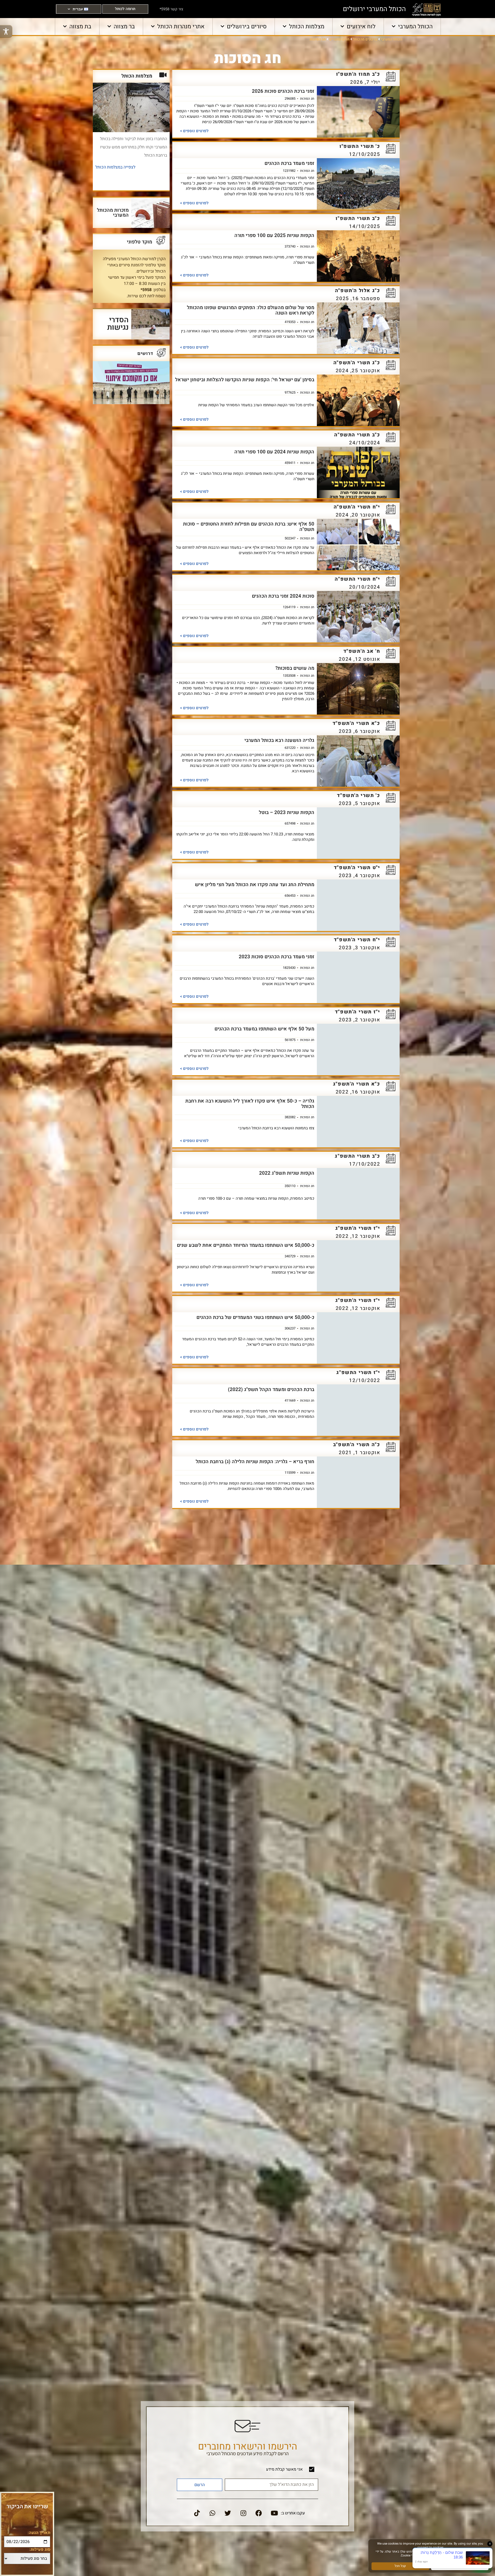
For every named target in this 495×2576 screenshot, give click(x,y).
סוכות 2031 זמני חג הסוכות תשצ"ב (278, 2183)
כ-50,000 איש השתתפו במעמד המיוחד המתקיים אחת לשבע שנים (246, 1245)
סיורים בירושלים (247, 27)
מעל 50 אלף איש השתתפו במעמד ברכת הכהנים (264, 1029)
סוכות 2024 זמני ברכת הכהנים (283, 596)
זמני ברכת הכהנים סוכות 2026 (283, 91)
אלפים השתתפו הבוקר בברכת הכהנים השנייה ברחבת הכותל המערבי (253, 1753)
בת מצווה (80, 27)
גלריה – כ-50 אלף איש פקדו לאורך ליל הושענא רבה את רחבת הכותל (250, 1104)
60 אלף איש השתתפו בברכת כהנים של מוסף (267, 2544)
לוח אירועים (361, 27)
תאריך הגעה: (39, 2533)
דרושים (145, 353)
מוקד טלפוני (140, 242)
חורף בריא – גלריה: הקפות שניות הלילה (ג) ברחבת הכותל (255, 1462)
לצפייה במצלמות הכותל (115, 167)
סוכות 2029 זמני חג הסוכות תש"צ (279, 2255)
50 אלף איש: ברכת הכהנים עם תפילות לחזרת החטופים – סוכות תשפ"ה (249, 527)
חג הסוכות (307, 98)
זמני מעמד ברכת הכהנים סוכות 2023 (277, 957)
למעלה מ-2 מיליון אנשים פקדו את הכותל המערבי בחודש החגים (248, 2399)
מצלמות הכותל (307, 27)
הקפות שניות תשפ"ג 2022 (287, 1173)
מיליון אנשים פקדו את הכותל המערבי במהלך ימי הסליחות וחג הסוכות (250, 1536)
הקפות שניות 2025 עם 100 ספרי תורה (274, 235)
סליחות (294, 1544)
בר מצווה (124, 27)
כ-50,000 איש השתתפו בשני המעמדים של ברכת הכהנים (255, 1317)
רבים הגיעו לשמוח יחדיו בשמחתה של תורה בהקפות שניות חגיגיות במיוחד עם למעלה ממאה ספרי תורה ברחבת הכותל (246, 2330)
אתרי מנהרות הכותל (181, 27)
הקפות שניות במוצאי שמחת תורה (279, 2471)
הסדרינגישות (118, 323)
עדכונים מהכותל (365, 39)
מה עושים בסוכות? (295, 668)
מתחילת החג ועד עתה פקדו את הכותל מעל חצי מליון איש (255, 885)
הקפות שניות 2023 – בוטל (287, 812)
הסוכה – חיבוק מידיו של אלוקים (281, 1967)
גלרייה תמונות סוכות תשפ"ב (286, 1894)
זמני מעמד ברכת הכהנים (289, 163)
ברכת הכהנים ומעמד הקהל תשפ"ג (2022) (271, 1389)
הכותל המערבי (415, 27)
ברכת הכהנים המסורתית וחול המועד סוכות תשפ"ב (263, 1822)
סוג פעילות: (40, 2549)
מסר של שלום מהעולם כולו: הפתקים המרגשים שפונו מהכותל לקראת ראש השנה (251, 310)
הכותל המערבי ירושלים (374, 9)
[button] (4, 2496)
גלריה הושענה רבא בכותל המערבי (279, 740)
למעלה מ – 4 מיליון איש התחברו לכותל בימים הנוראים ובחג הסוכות (253, 2041)
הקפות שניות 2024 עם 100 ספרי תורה (274, 452)
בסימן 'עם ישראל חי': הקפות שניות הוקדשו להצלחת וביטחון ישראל (245, 380)
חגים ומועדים (339, 39)
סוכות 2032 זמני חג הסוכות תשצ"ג (278, 2111)
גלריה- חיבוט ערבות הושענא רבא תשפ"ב (272, 1606)
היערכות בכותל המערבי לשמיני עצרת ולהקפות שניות (260, 1678)
